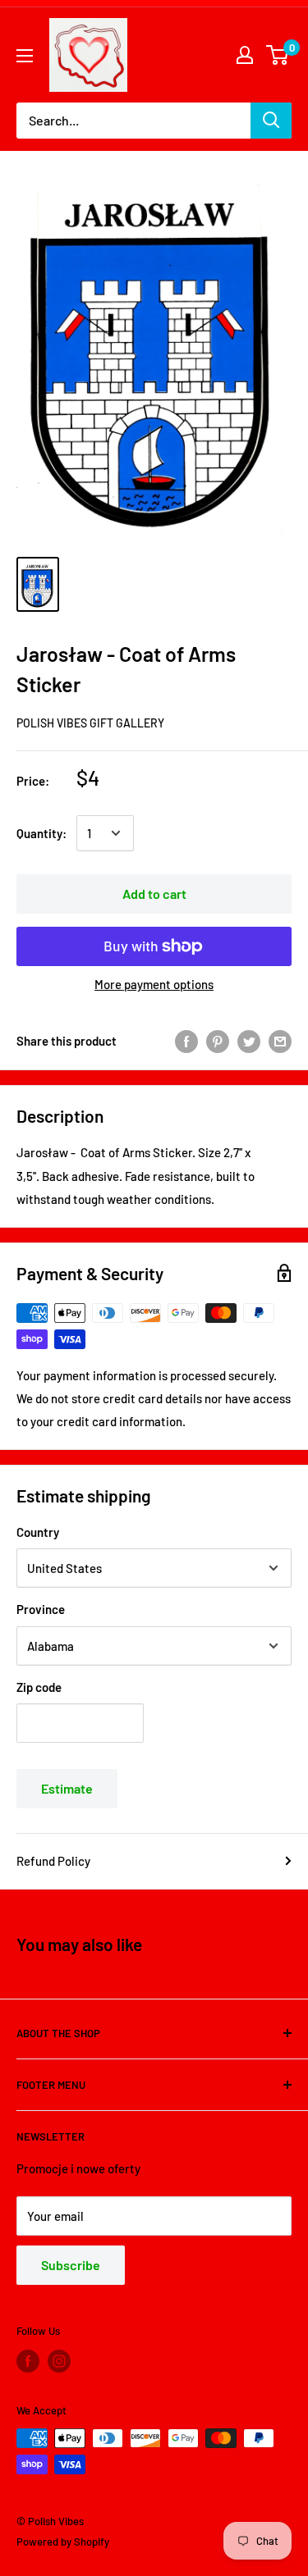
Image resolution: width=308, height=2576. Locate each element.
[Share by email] (280, 1041)
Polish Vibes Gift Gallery (90, 723)
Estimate (67, 1788)
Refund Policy (53, 1861)
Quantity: (41, 833)
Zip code (39, 1687)
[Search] (271, 121)
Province (41, 1609)
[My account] (245, 55)
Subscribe (71, 2265)
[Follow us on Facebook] (28, 2361)
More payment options (154, 984)
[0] (278, 55)
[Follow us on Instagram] (59, 2361)
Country (38, 1532)
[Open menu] (25, 56)
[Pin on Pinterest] (218, 1041)
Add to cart (154, 894)
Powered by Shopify (63, 2542)
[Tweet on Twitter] (249, 1041)
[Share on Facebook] (186, 1041)
